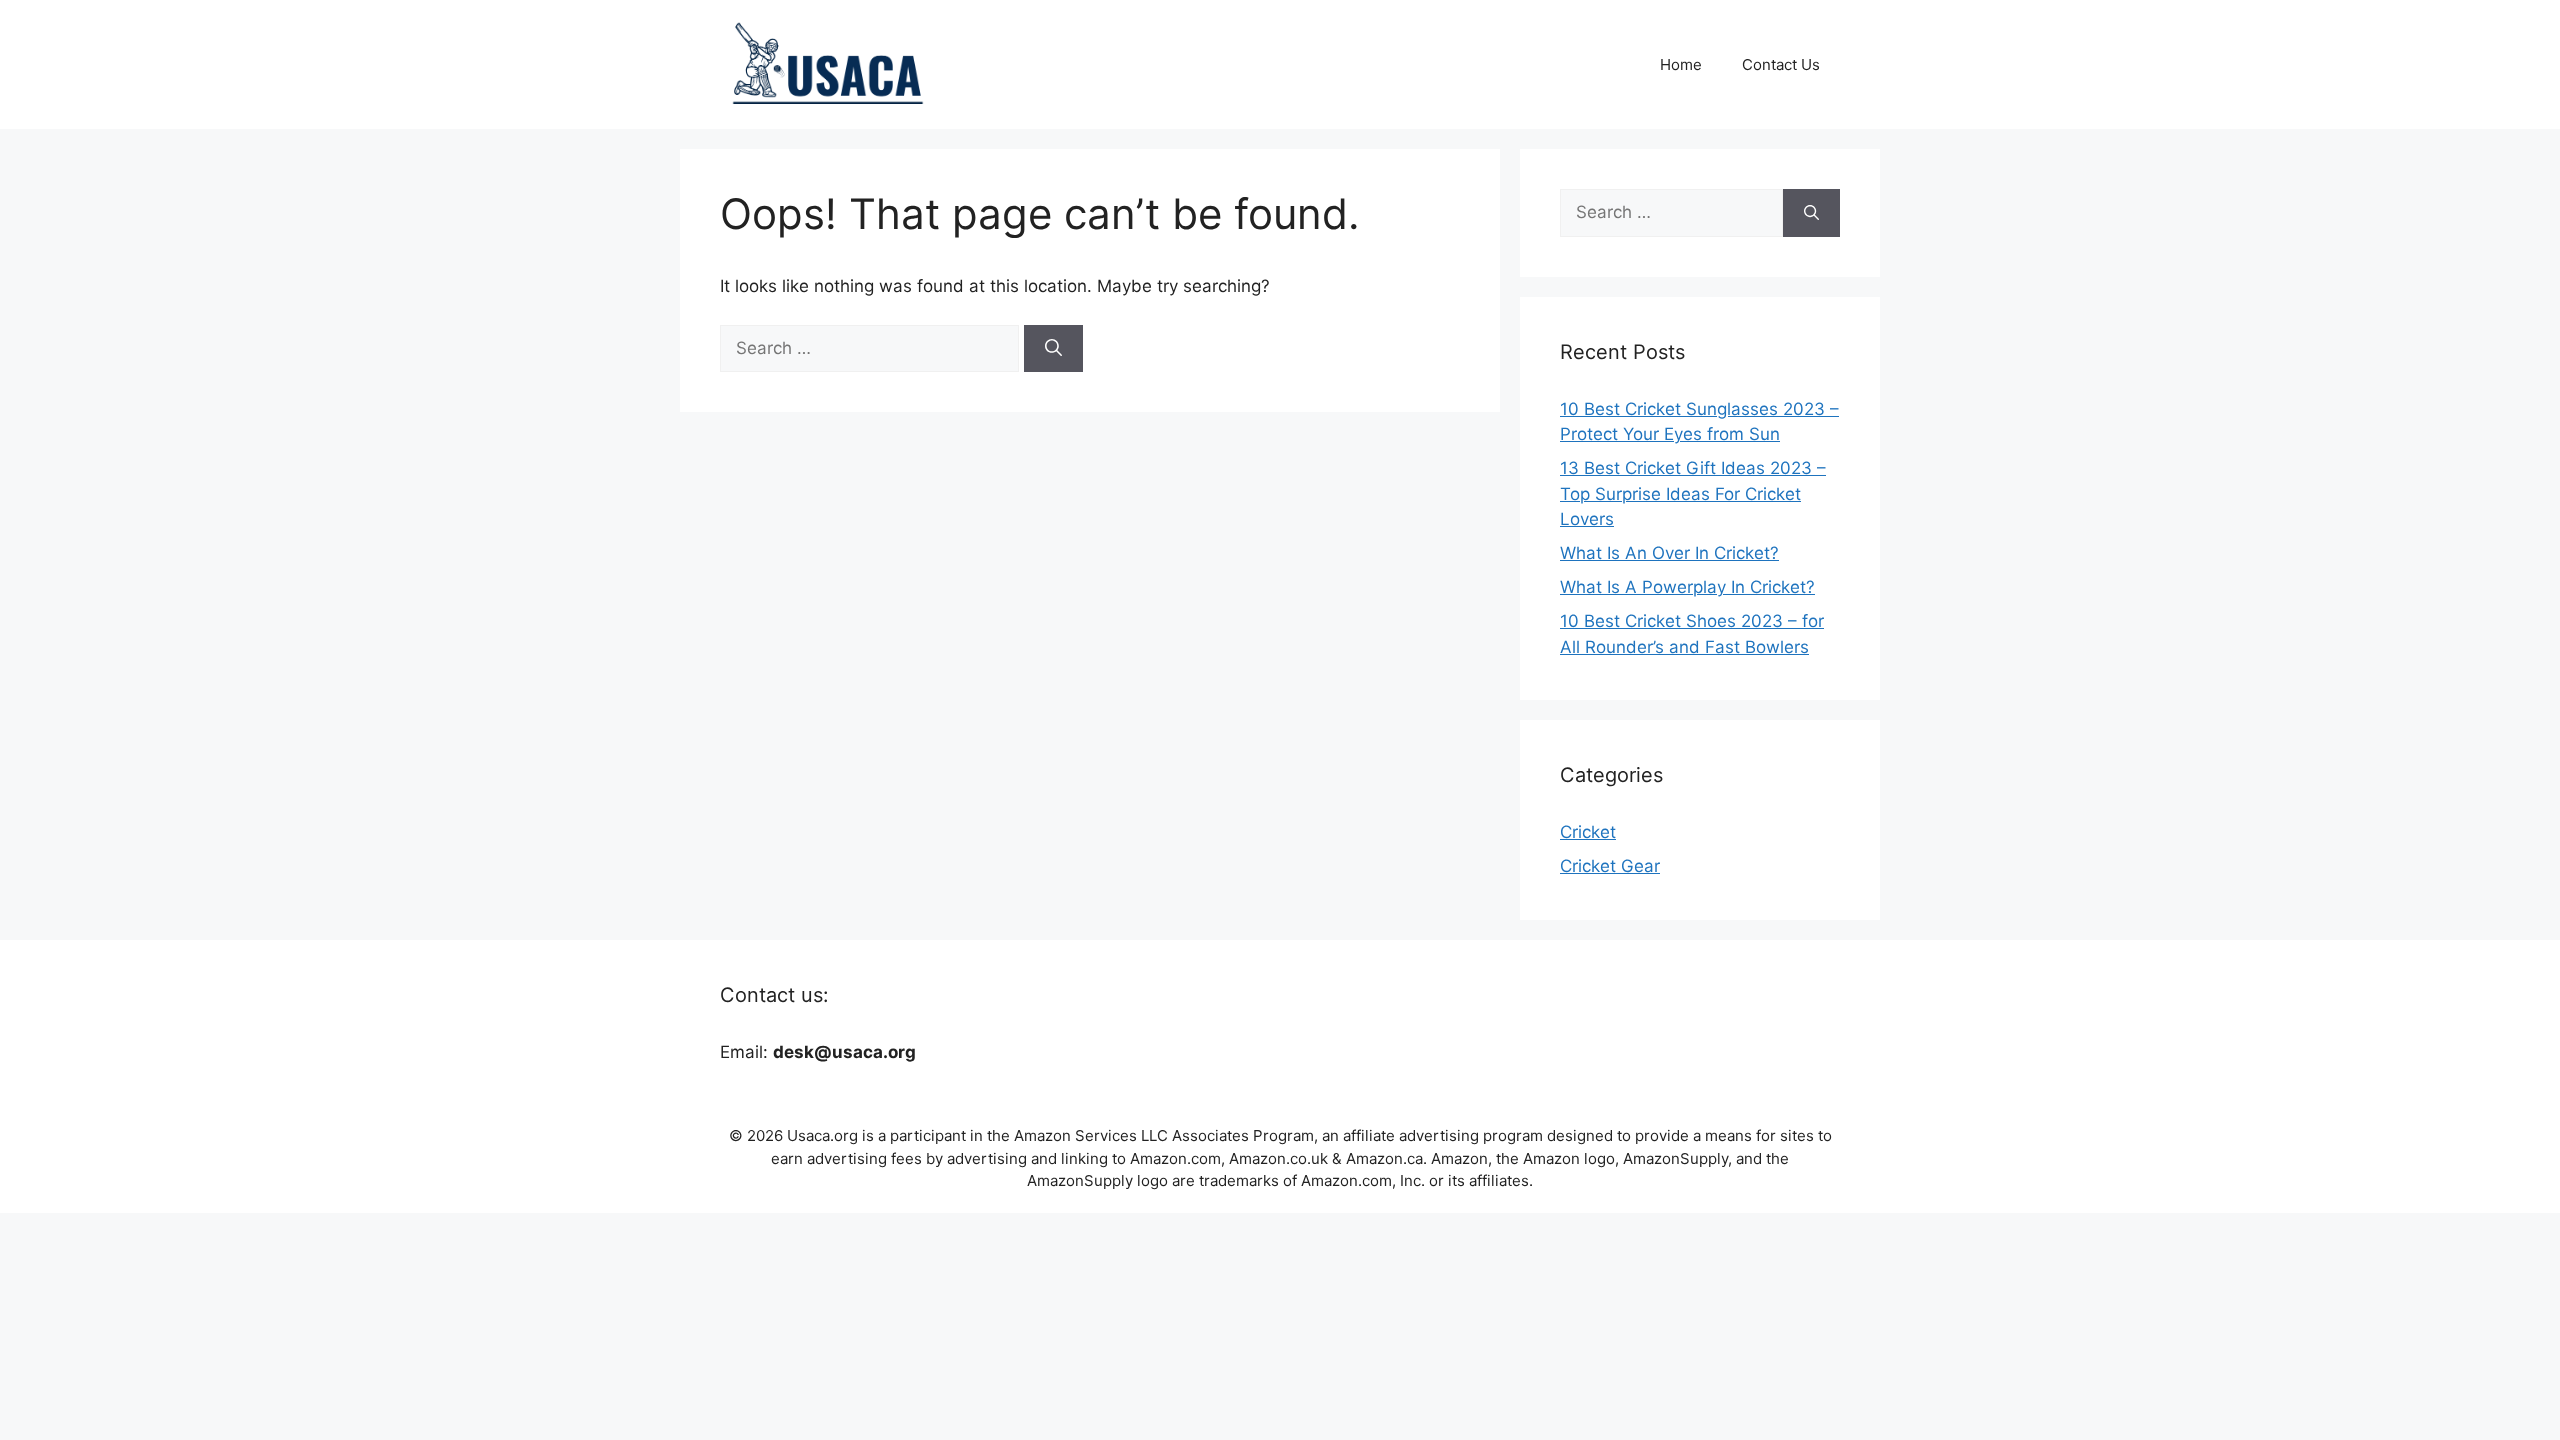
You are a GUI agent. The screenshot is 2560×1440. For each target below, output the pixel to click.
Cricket (1588, 832)
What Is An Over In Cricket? (1669, 553)
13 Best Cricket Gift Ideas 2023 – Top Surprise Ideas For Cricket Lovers (1693, 493)
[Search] (1053, 349)
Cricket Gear (1610, 866)
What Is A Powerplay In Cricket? (1687, 587)
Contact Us (1781, 64)
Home (1681, 64)
